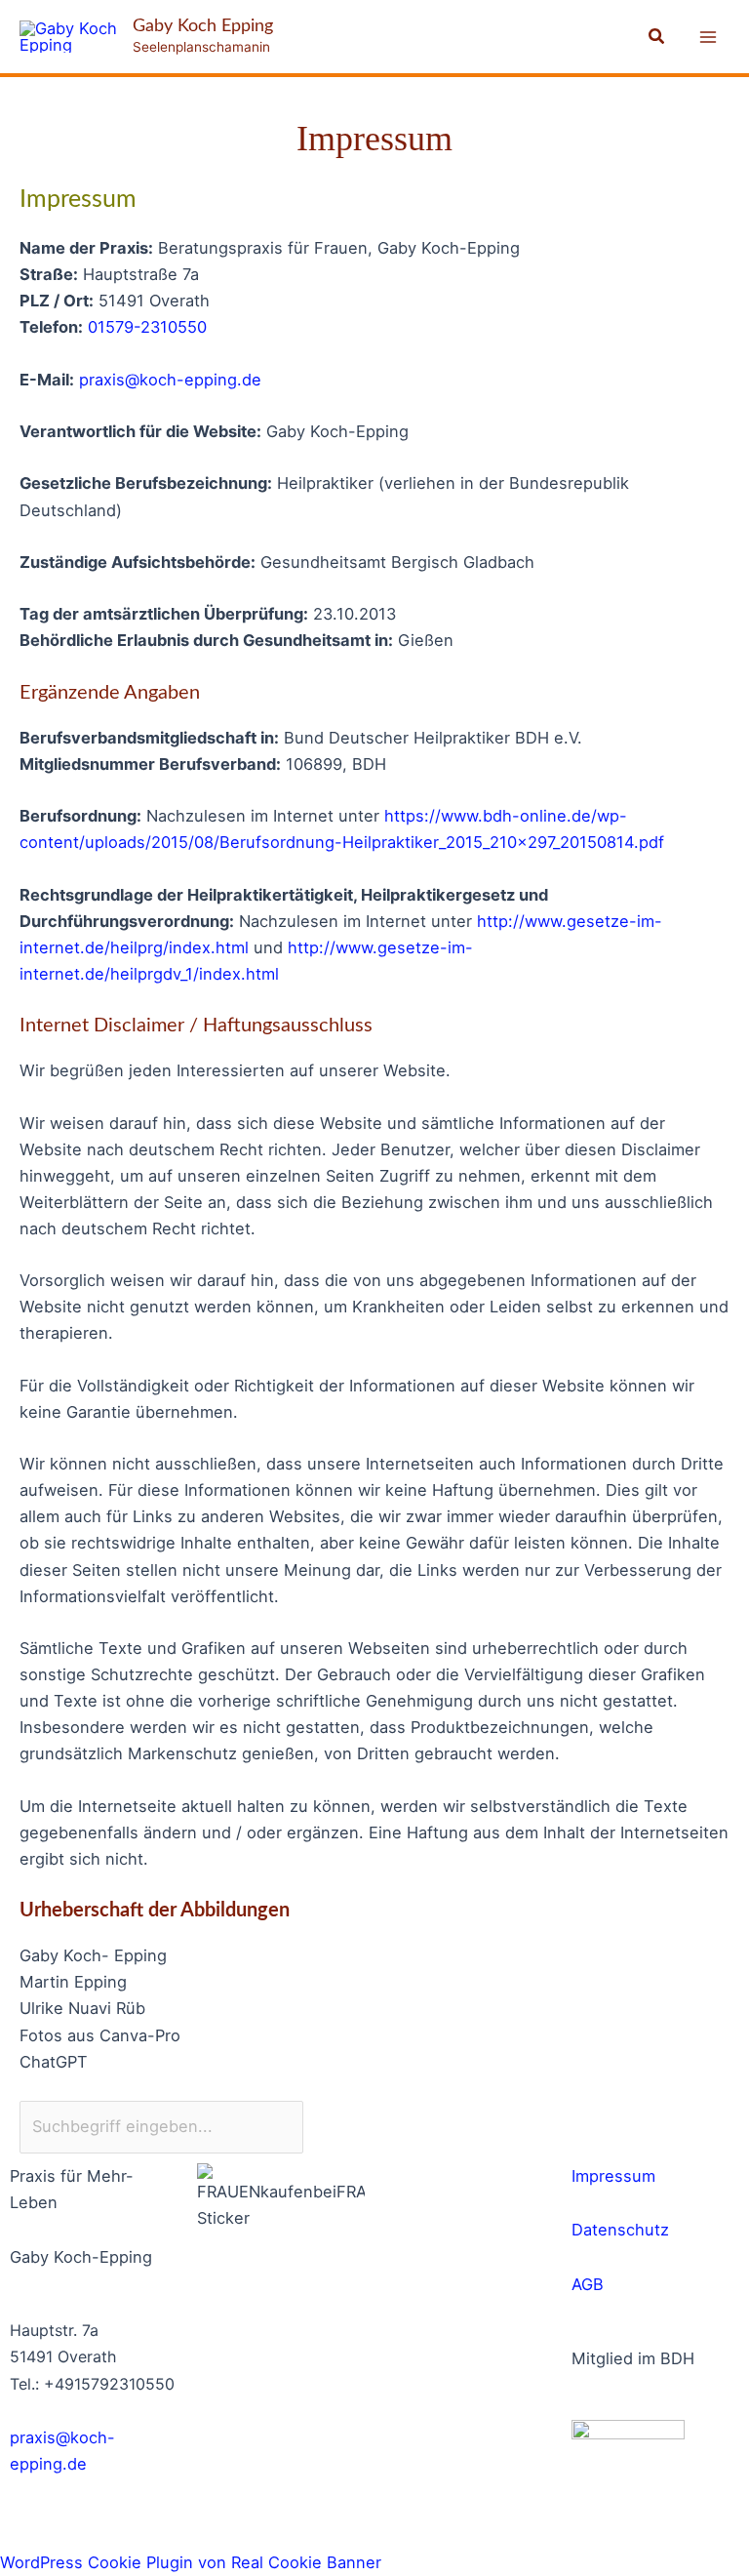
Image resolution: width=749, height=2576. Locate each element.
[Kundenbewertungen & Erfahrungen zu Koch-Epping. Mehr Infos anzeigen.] (468, 2201)
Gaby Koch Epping (203, 26)
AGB (588, 2284)
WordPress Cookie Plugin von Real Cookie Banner (191, 2562)
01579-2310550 (147, 327)
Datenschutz (620, 2230)
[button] (657, 37)
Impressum (613, 2176)
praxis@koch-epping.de (170, 380)
